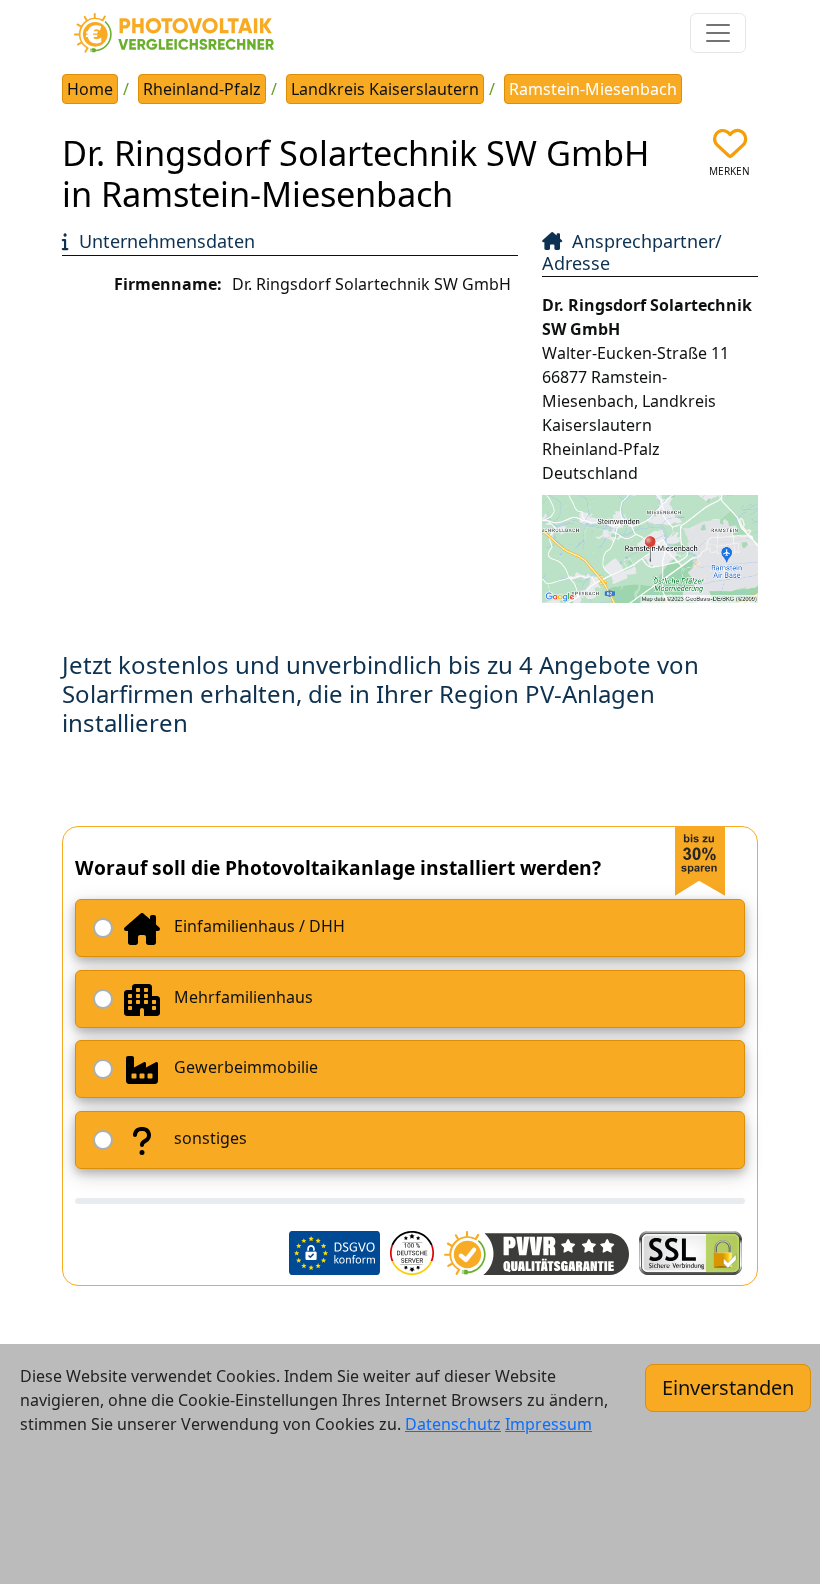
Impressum (548, 1424)
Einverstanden (728, 1387)
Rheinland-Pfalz (202, 89)
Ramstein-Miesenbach (593, 89)
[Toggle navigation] (718, 33)
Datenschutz (453, 1424)
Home (90, 89)
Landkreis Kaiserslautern (385, 89)
